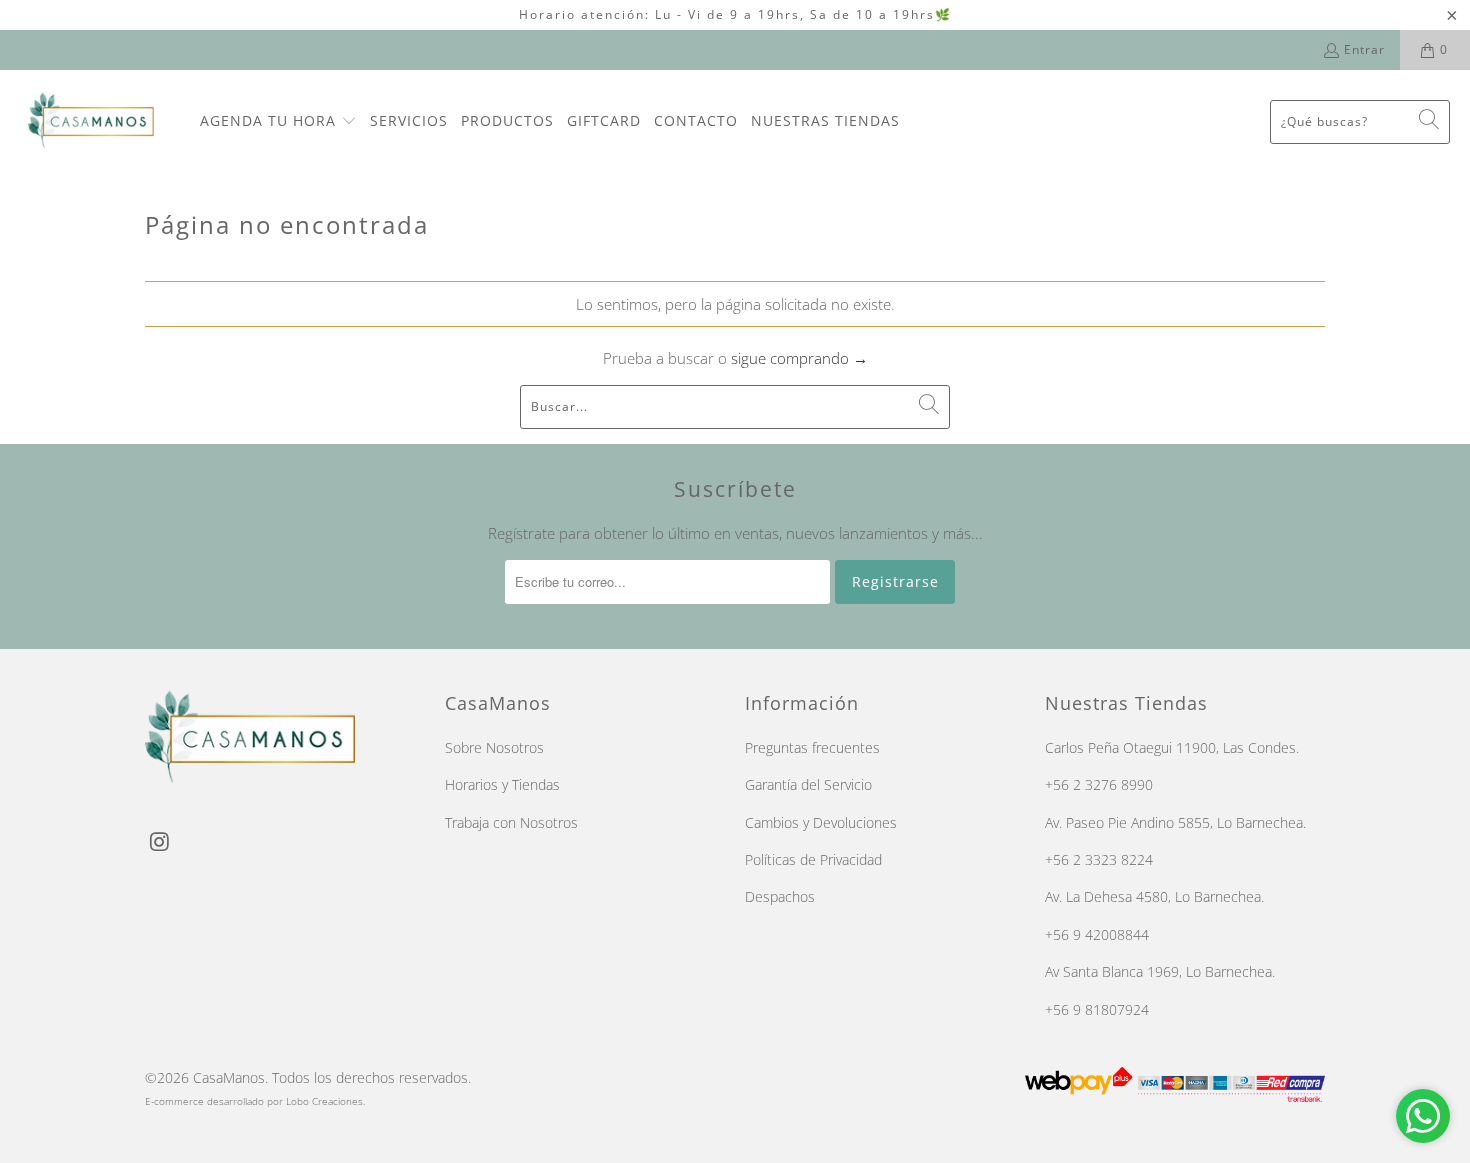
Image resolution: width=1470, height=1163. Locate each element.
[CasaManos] (100, 121)
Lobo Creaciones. (325, 1101)
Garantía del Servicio (808, 784)
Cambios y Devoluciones (821, 822)
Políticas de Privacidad (813, 859)
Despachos (780, 896)
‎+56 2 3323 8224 (1099, 859)
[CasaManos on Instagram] (160, 842)
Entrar (1364, 49)
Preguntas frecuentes (812, 747)
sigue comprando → (799, 358)
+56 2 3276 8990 (1099, 784)
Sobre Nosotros (494, 747)
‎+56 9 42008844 (1097, 934)
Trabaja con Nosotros (511, 822)
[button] (278, 122)
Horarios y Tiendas (502, 784)
